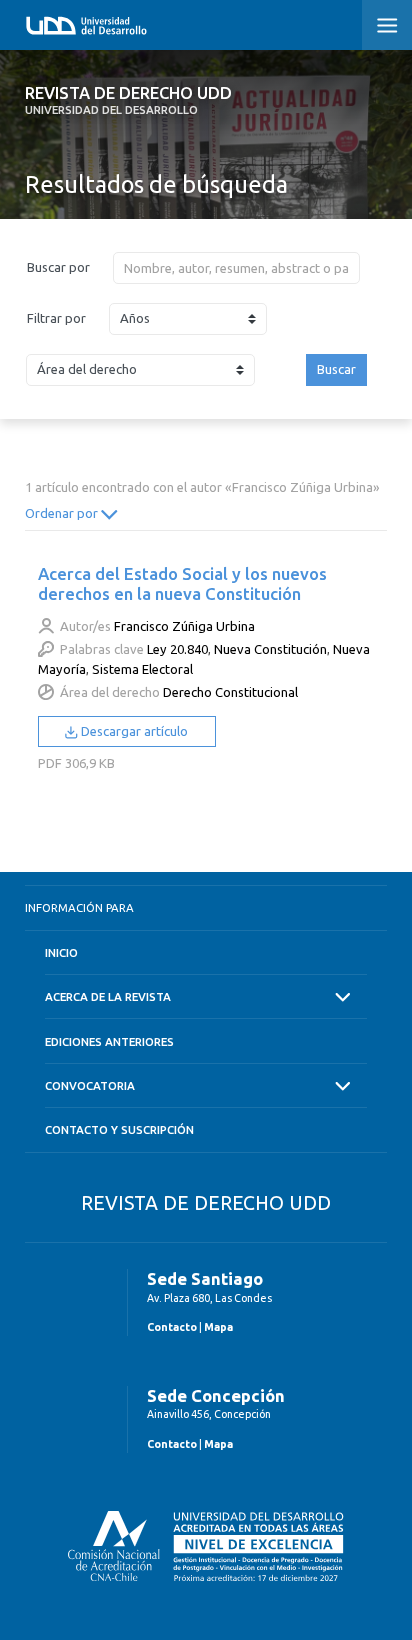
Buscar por (58, 267)
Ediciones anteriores (109, 1041)
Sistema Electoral (142, 669)
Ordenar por (63, 513)
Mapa (218, 1327)
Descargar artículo (133, 731)
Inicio (61, 952)
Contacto (172, 1327)
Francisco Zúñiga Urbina (184, 626)
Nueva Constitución (270, 649)
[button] (387, 25)
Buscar (336, 369)
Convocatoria (90, 1085)
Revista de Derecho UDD (128, 100)
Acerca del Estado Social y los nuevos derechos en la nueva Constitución (182, 583)
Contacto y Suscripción (119, 1129)
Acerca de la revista (108, 996)
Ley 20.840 (177, 649)
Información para (79, 907)
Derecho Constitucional (230, 692)
